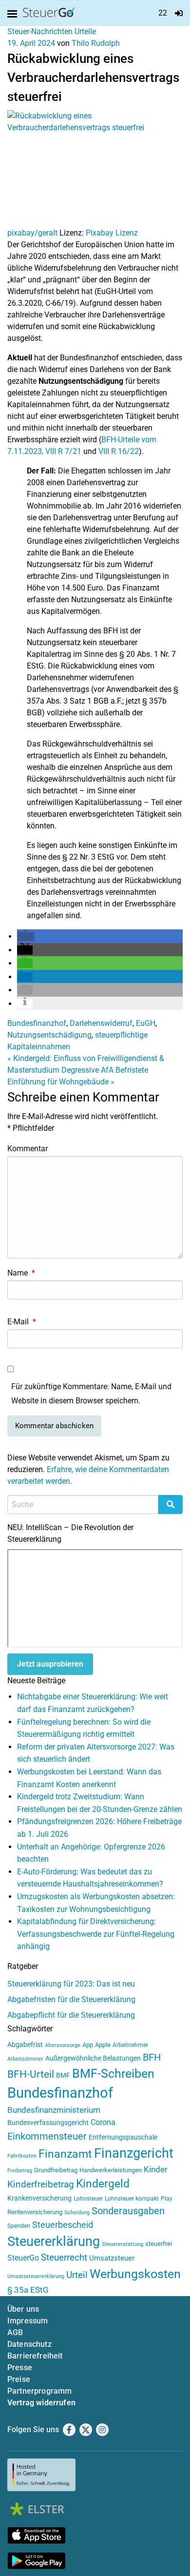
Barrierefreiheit (35, 2356)
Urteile (85, 31)
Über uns (23, 2309)
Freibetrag (20, 2171)
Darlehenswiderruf (101, 1023)
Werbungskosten (135, 2274)
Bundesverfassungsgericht (48, 2123)
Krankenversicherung (39, 2198)
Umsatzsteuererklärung (36, 2276)
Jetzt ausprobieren (50, 1664)
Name (21, 1273)
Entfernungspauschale (123, 2137)
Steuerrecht (64, 2258)
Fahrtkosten (22, 2156)
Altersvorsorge (63, 2045)
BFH (152, 2057)
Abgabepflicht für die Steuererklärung (71, 2015)
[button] (26, 936)
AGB (15, 2332)
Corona (103, 2122)
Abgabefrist (25, 2045)
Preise (19, 2379)
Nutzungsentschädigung (49, 1035)
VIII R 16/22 (119, 451)
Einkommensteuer (47, 2136)
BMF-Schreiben (113, 2074)
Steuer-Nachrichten (40, 31)
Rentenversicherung (35, 2212)
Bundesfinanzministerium (54, 2110)
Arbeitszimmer (25, 2059)
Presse (20, 2368)
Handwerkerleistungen (111, 2170)
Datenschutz (29, 2344)
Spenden (19, 2226)
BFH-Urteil (31, 2074)
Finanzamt (65, 2154)
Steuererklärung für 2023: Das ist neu (71, 1984)
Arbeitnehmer (130, 2045)
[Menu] (14, 14)
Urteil (77, 2275)
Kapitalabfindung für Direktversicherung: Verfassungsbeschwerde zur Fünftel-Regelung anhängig (96, 1934)
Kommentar (28, 1149)
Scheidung (77, 2212)
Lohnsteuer (88, 2199)
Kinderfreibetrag (41, 2184)
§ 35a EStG (28, 2290)
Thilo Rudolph (96, 43)
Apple (103, 2045)
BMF (63, 2075)
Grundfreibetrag (56, 2170)
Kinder (156, 2170)
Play (167, 2199)
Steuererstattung (123, 2244)
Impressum (28, 2321)
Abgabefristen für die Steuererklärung (71, 1999)
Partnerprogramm (39, 2391)
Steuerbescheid (63, 2225)
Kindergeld (103, 2184)
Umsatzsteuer (112, 2258)
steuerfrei (159, 2244)
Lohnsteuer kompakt (132, 2199)
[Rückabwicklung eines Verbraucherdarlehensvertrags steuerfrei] (95, 168)
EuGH (146, 1023)
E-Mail (22, 1322)
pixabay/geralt (32, 233)
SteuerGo (23, 2258)
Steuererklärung (54, 2242)
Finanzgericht (134, 2153)
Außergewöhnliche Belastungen (93, 2058)
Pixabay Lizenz (112, 233)
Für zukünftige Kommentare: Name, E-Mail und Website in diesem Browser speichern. (91, 1394)
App (88, 2045)
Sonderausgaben (128, 2211)
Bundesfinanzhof (37, 1023)
